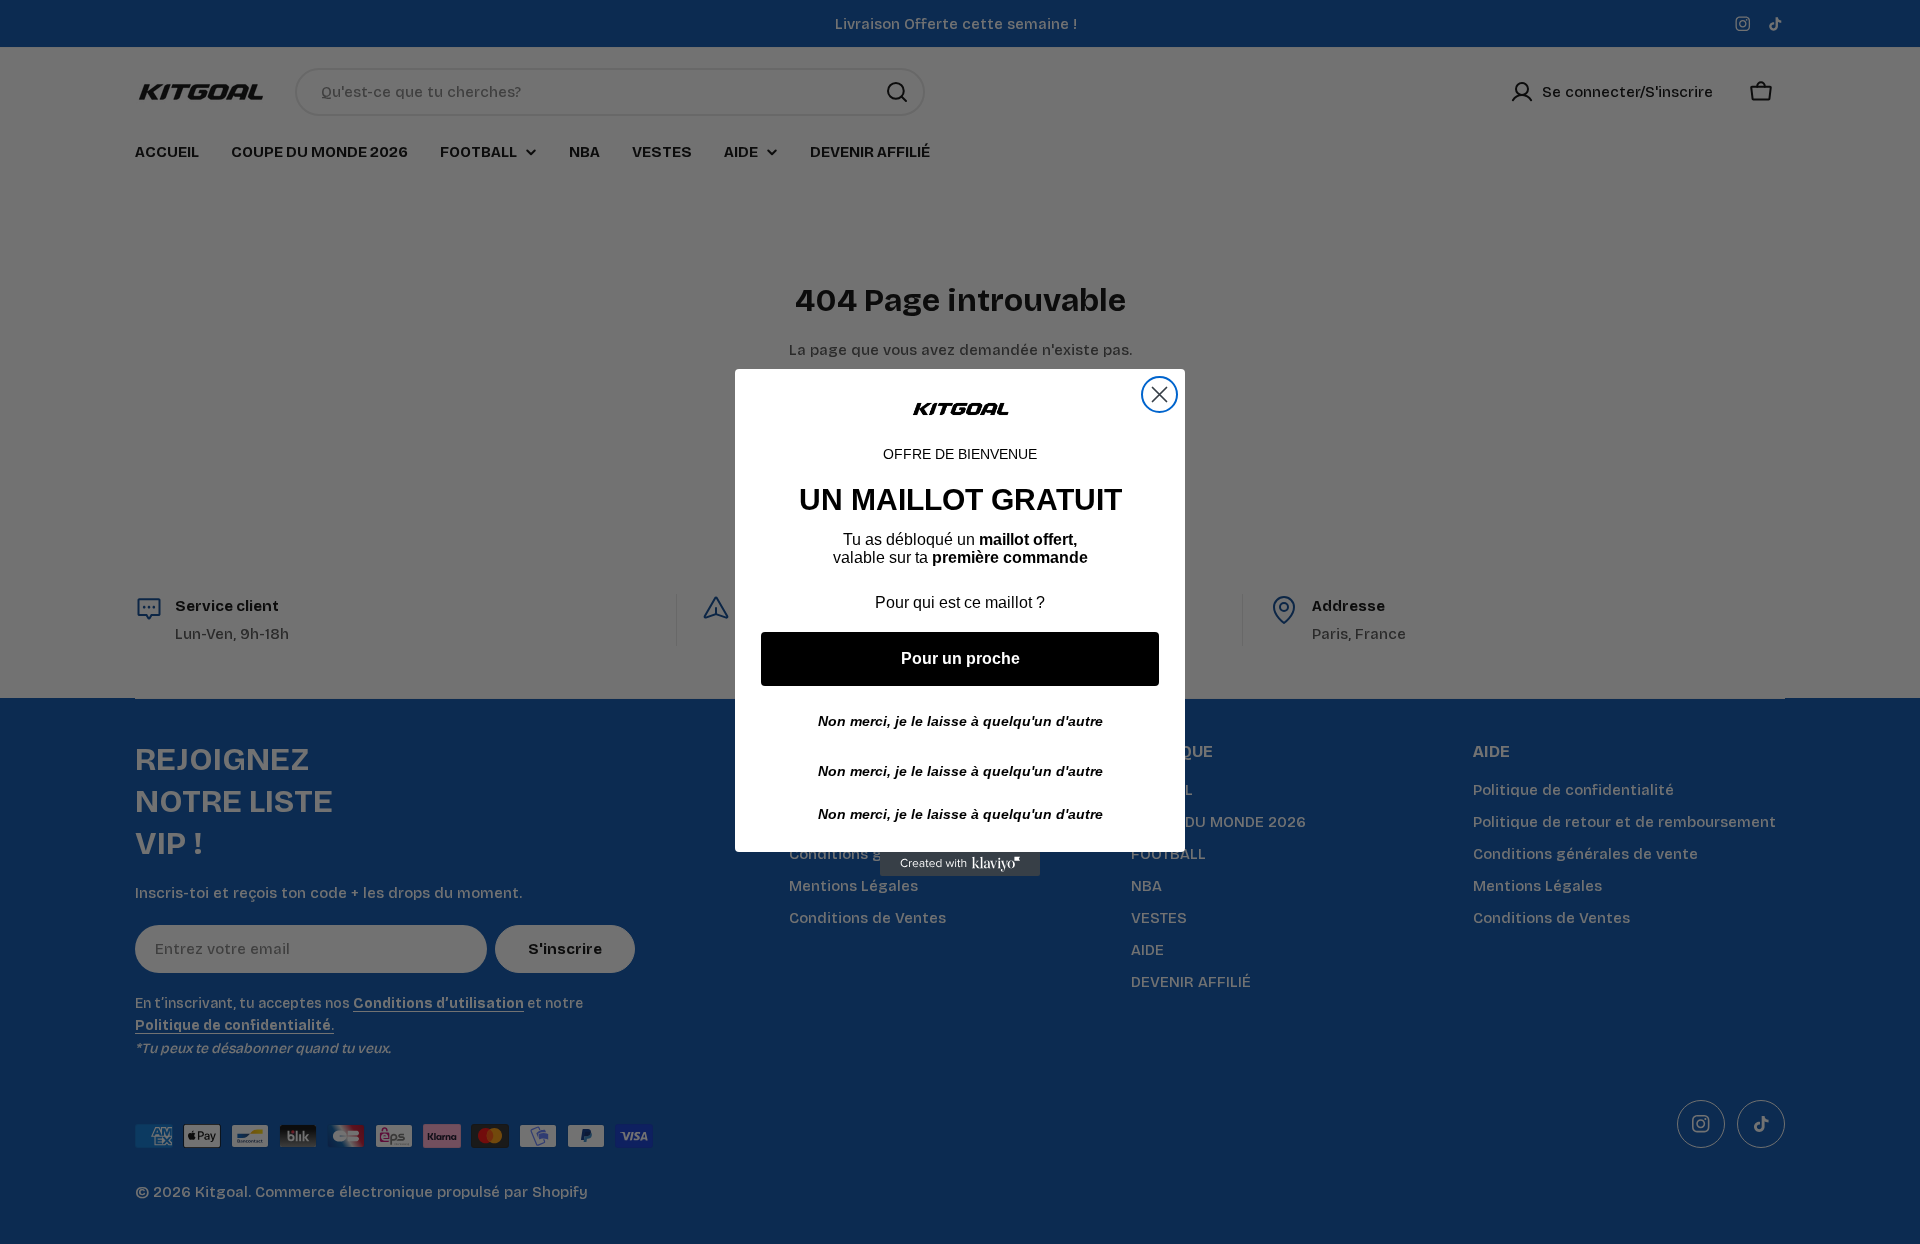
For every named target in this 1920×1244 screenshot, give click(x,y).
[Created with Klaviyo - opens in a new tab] (960, 864)
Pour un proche (960, 658)
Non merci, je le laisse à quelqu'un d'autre (960, 721)
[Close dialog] (1159, 394)
